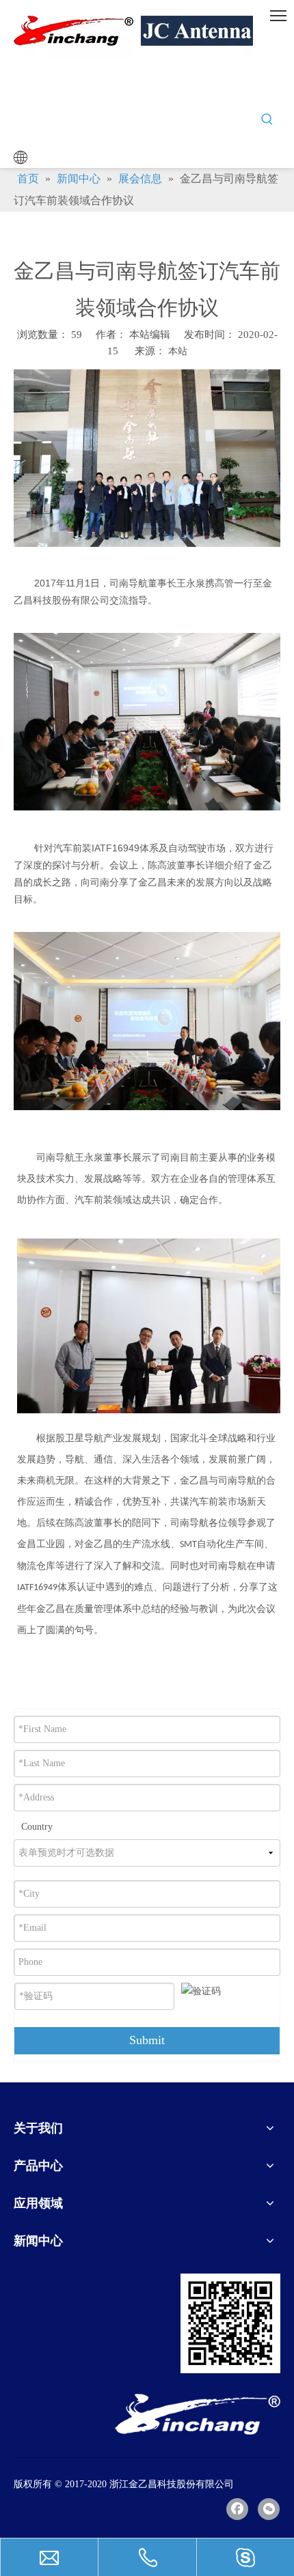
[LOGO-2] (198, 2414)
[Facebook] (237, 2509)
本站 (178, 351)
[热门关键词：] (267, 119)
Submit (147, 2040)
